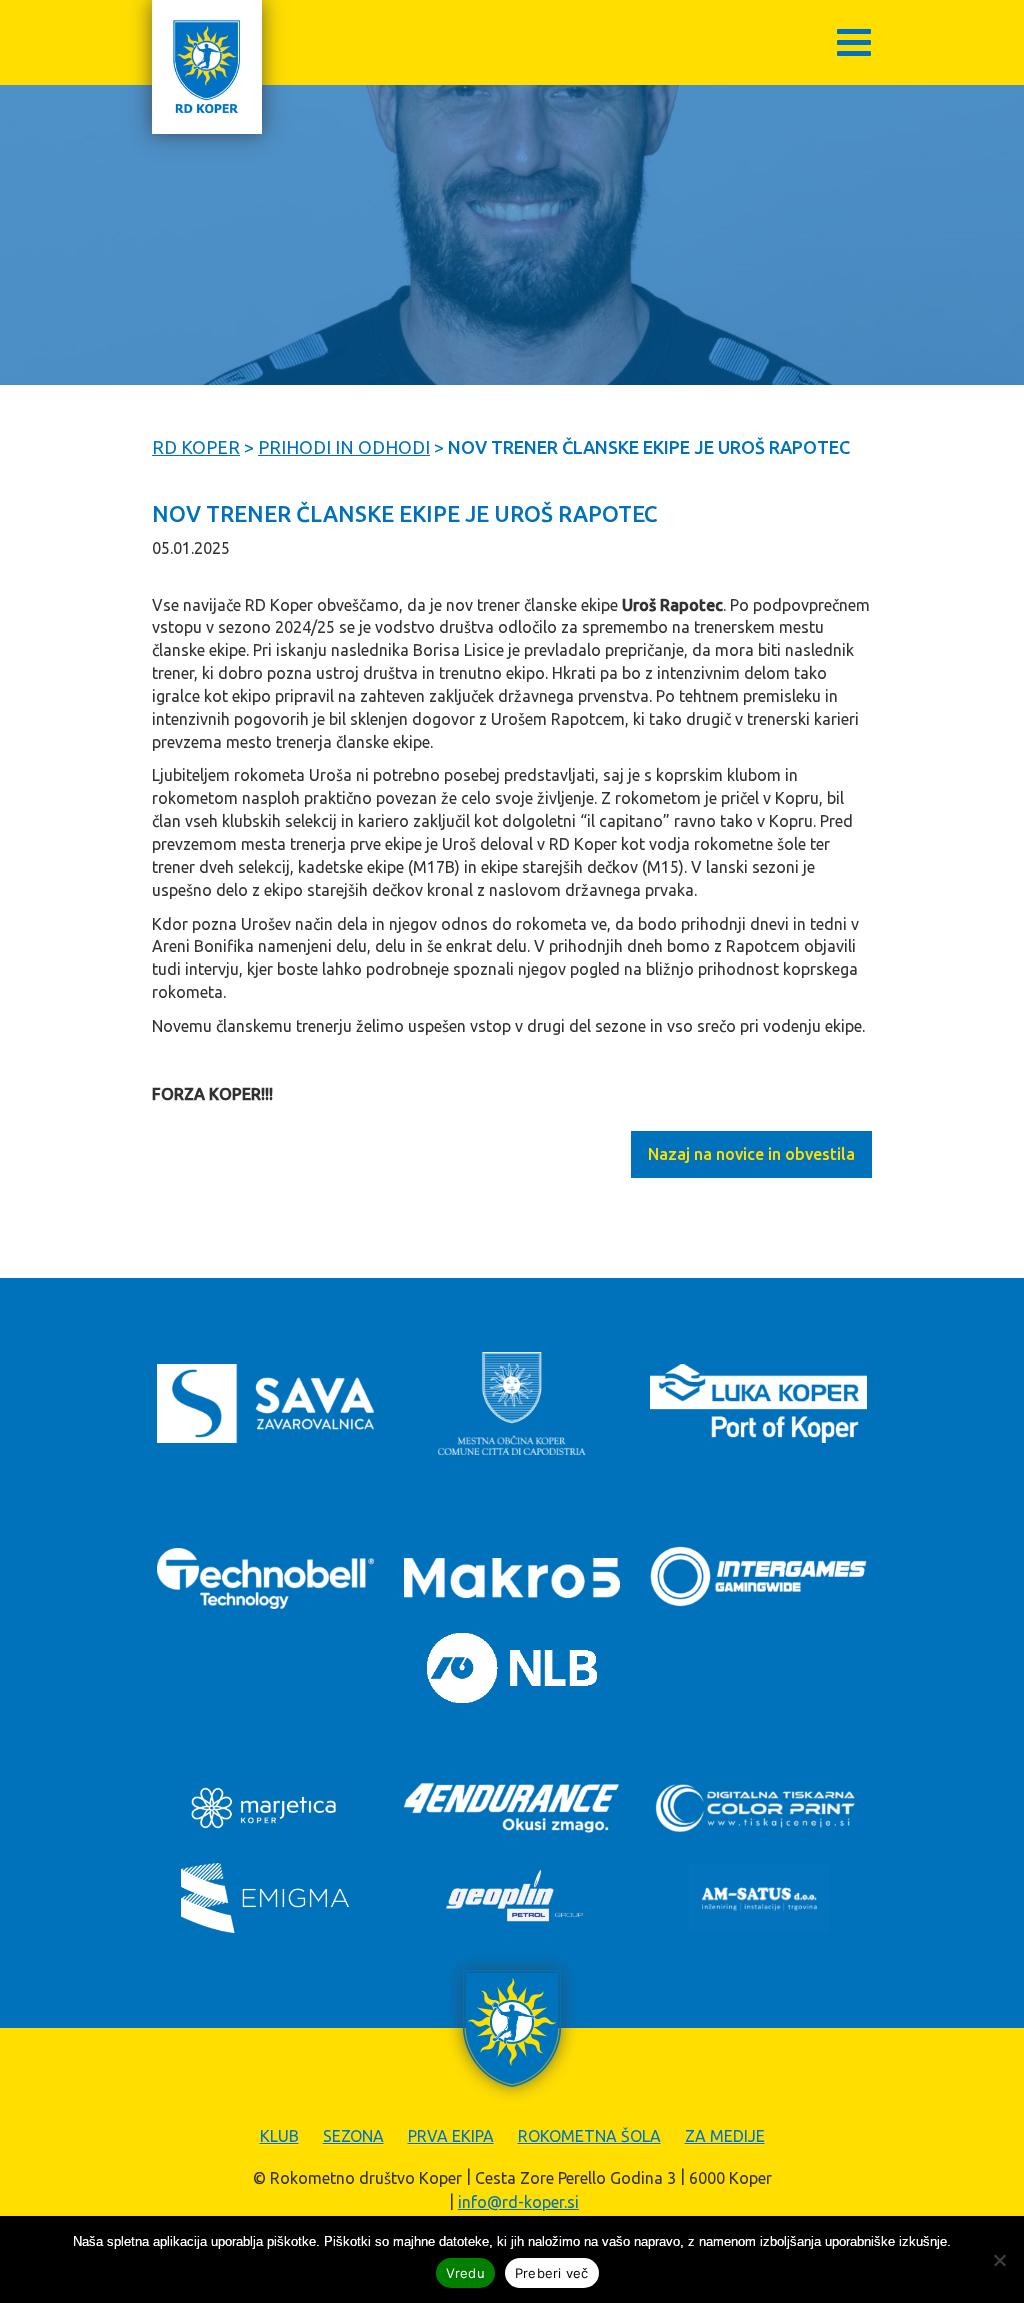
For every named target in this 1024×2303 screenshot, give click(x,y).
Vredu (465, 2273)
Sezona (353, 2136)
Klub (279, 2136)
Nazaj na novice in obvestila (751, 1154)
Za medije (725, 2136)
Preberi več (552, 2273)
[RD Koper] (207, 67)
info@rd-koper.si (518, 2202)
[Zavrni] (999, 2260)
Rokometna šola (589, 2136)
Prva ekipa (451, 2136)
